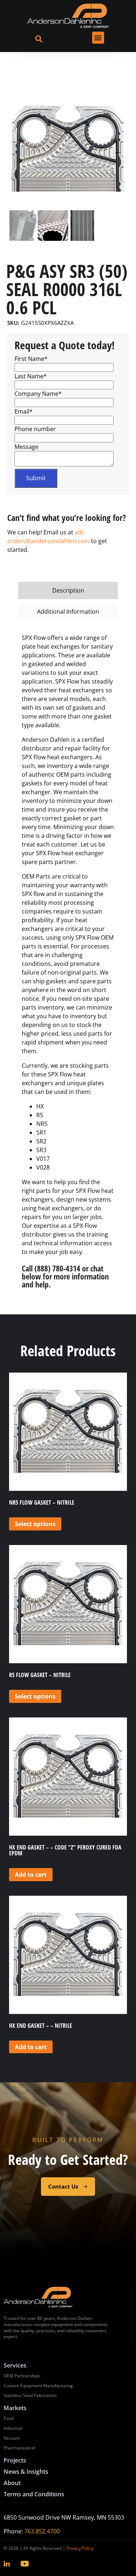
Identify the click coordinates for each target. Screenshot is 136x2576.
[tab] (68, 590)
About (12, 2483)
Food (9, 2418)
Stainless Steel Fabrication (30, 2395)
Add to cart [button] (31, 1875)
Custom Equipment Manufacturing (38, 2386)
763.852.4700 (42, 2531)
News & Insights (26, 2472)
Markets (15, 2408)
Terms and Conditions (34, 2494)
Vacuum (12, 2438)
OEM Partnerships (22, 2376)
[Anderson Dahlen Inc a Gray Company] (68, 16)
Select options (35, 1524)
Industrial (13, 2428)
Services (15, 2365)
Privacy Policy (80, 2548)
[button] (98, 38)
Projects (15, 2460)
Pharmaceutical (19, 2448)
